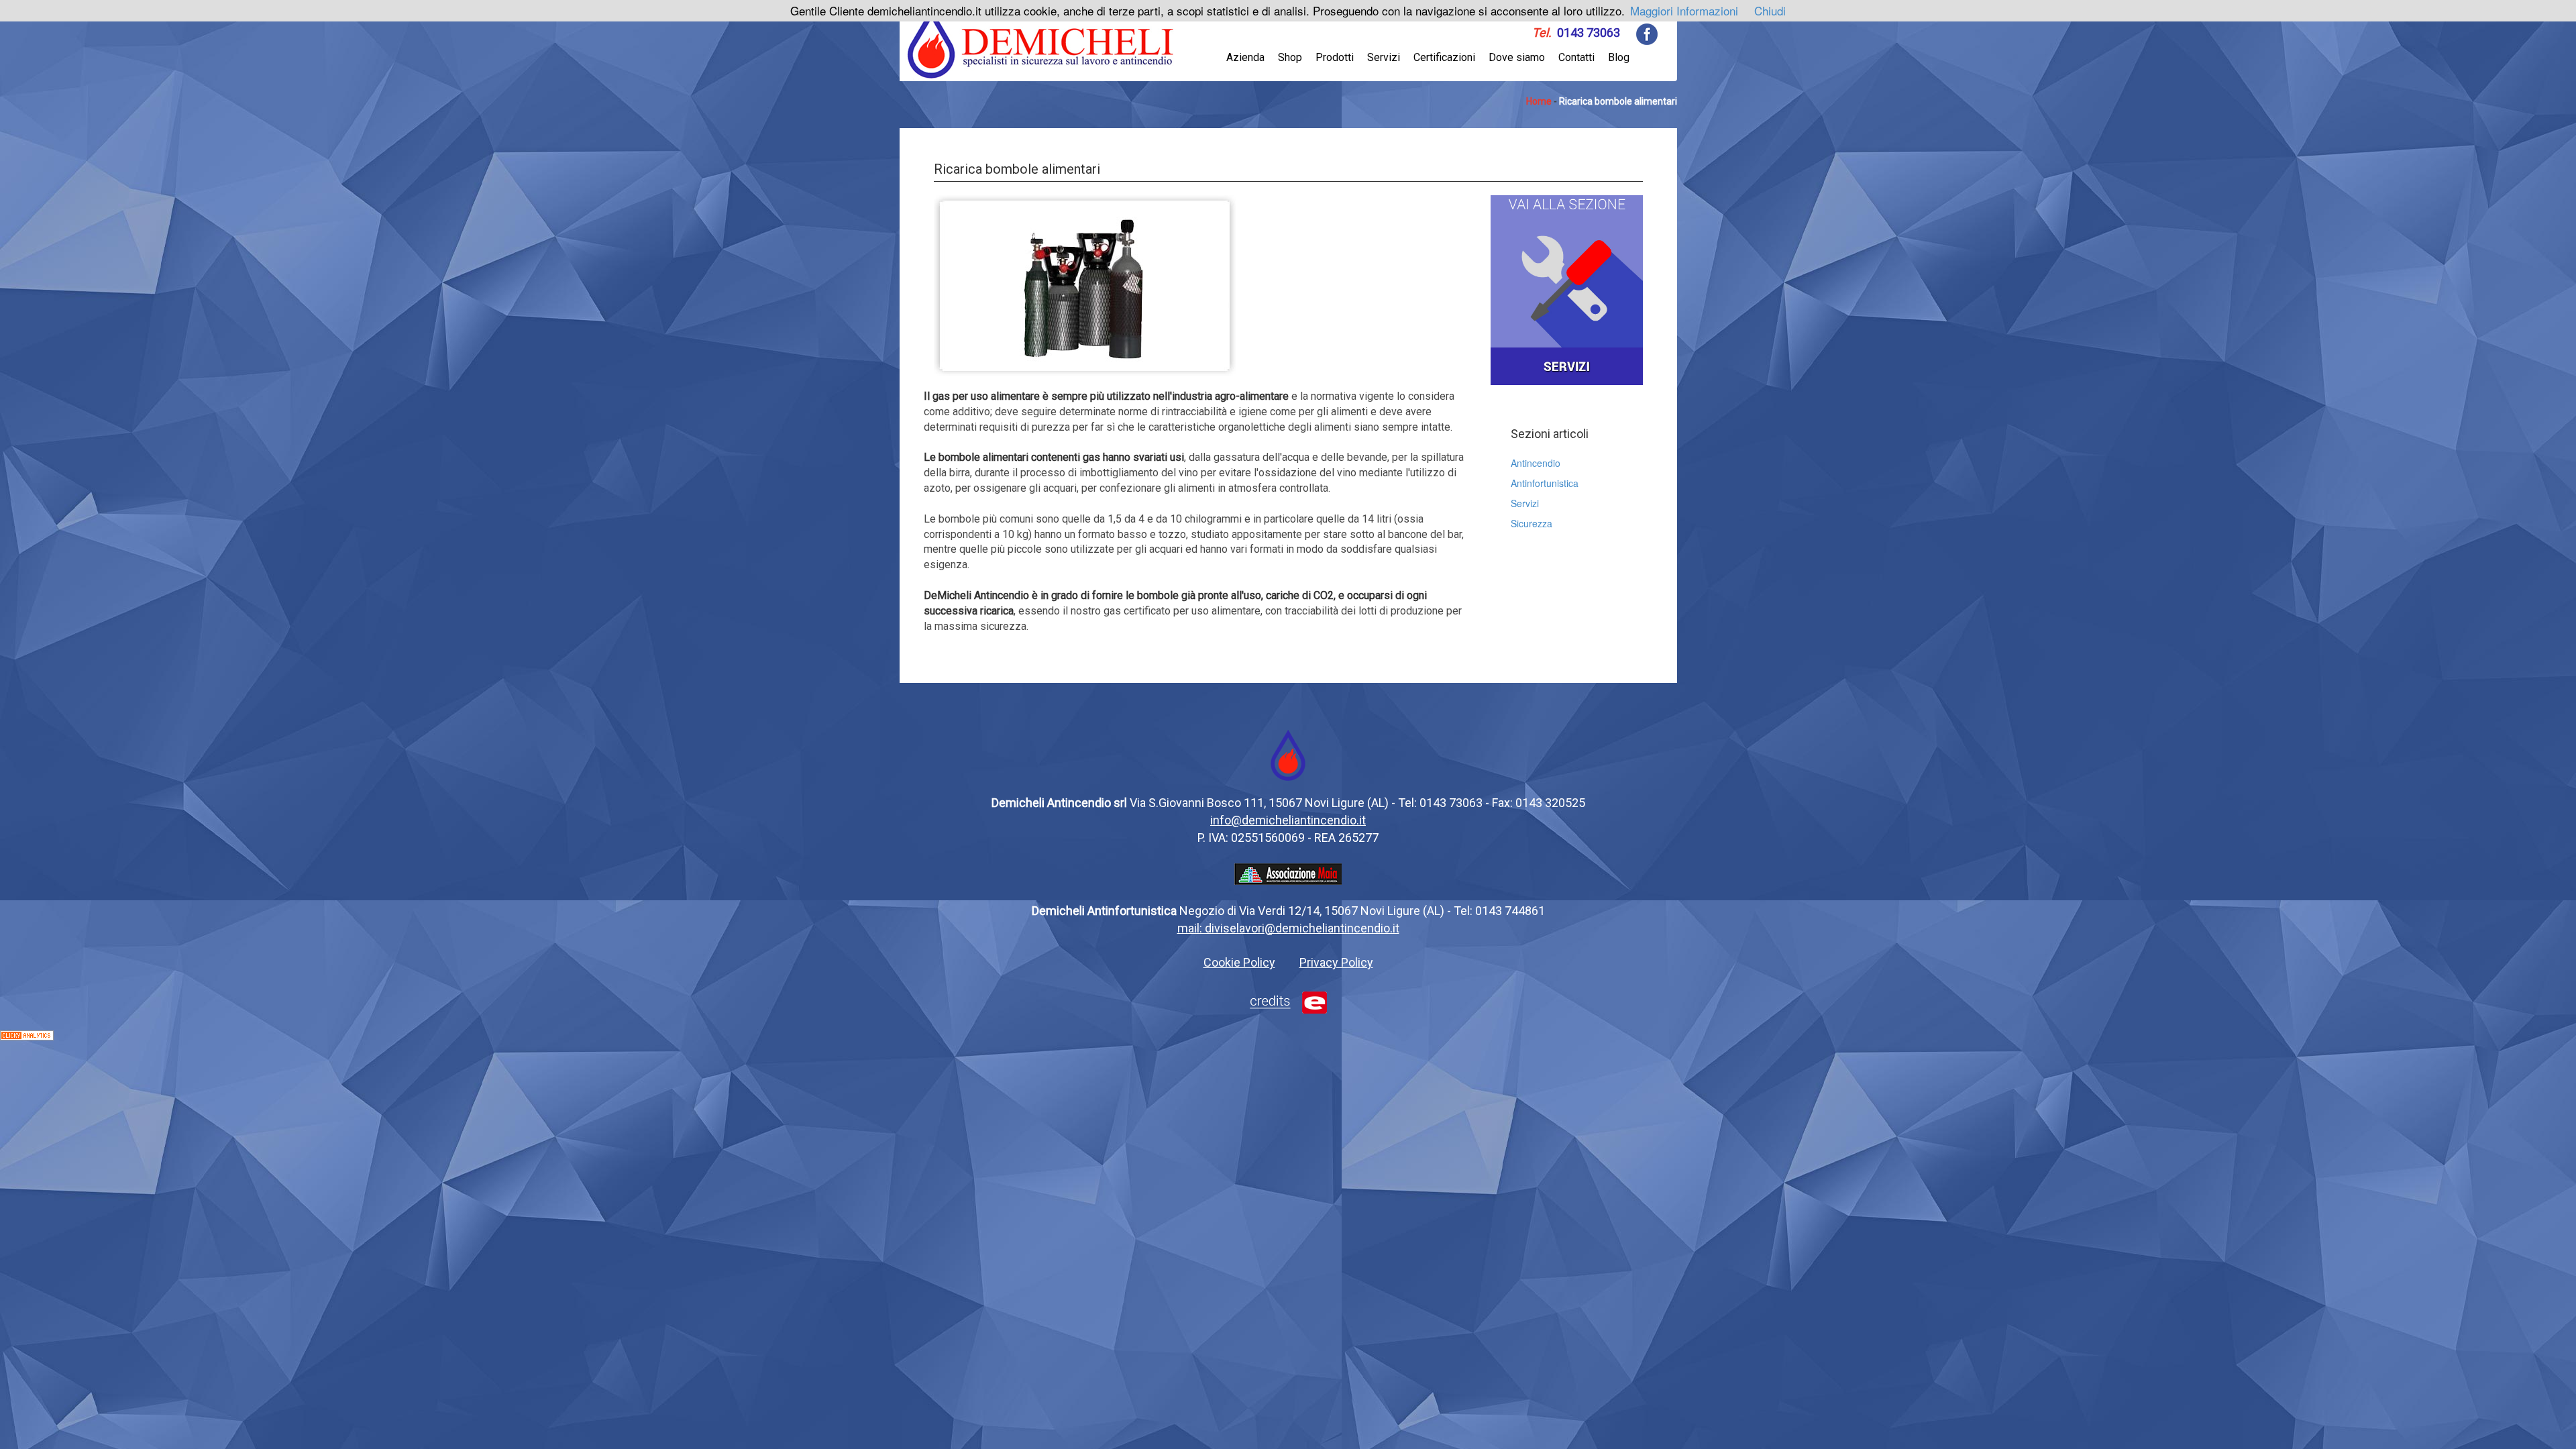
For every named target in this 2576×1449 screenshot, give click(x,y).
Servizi (1384, 57)
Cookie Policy (1239, 962)
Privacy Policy (1336, 962)
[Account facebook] (1647, 33)
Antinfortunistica (1545, 483)
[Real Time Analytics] (27, 1034)
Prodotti (1335, 57)
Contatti (1576, 57)
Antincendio (1536, 463)
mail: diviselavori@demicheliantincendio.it (1288, 928)
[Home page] (1041, 42)
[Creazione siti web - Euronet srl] (1288, 1001)
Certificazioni (1444, 57)
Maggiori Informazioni (1684, 10)
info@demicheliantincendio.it (1288, 820)
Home (1539, 101)
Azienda (1245, 57)
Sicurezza (1532, 523)
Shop (1290, 57)
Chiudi (1770, 10)
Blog (1619, 57)
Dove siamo (1517, 57)
